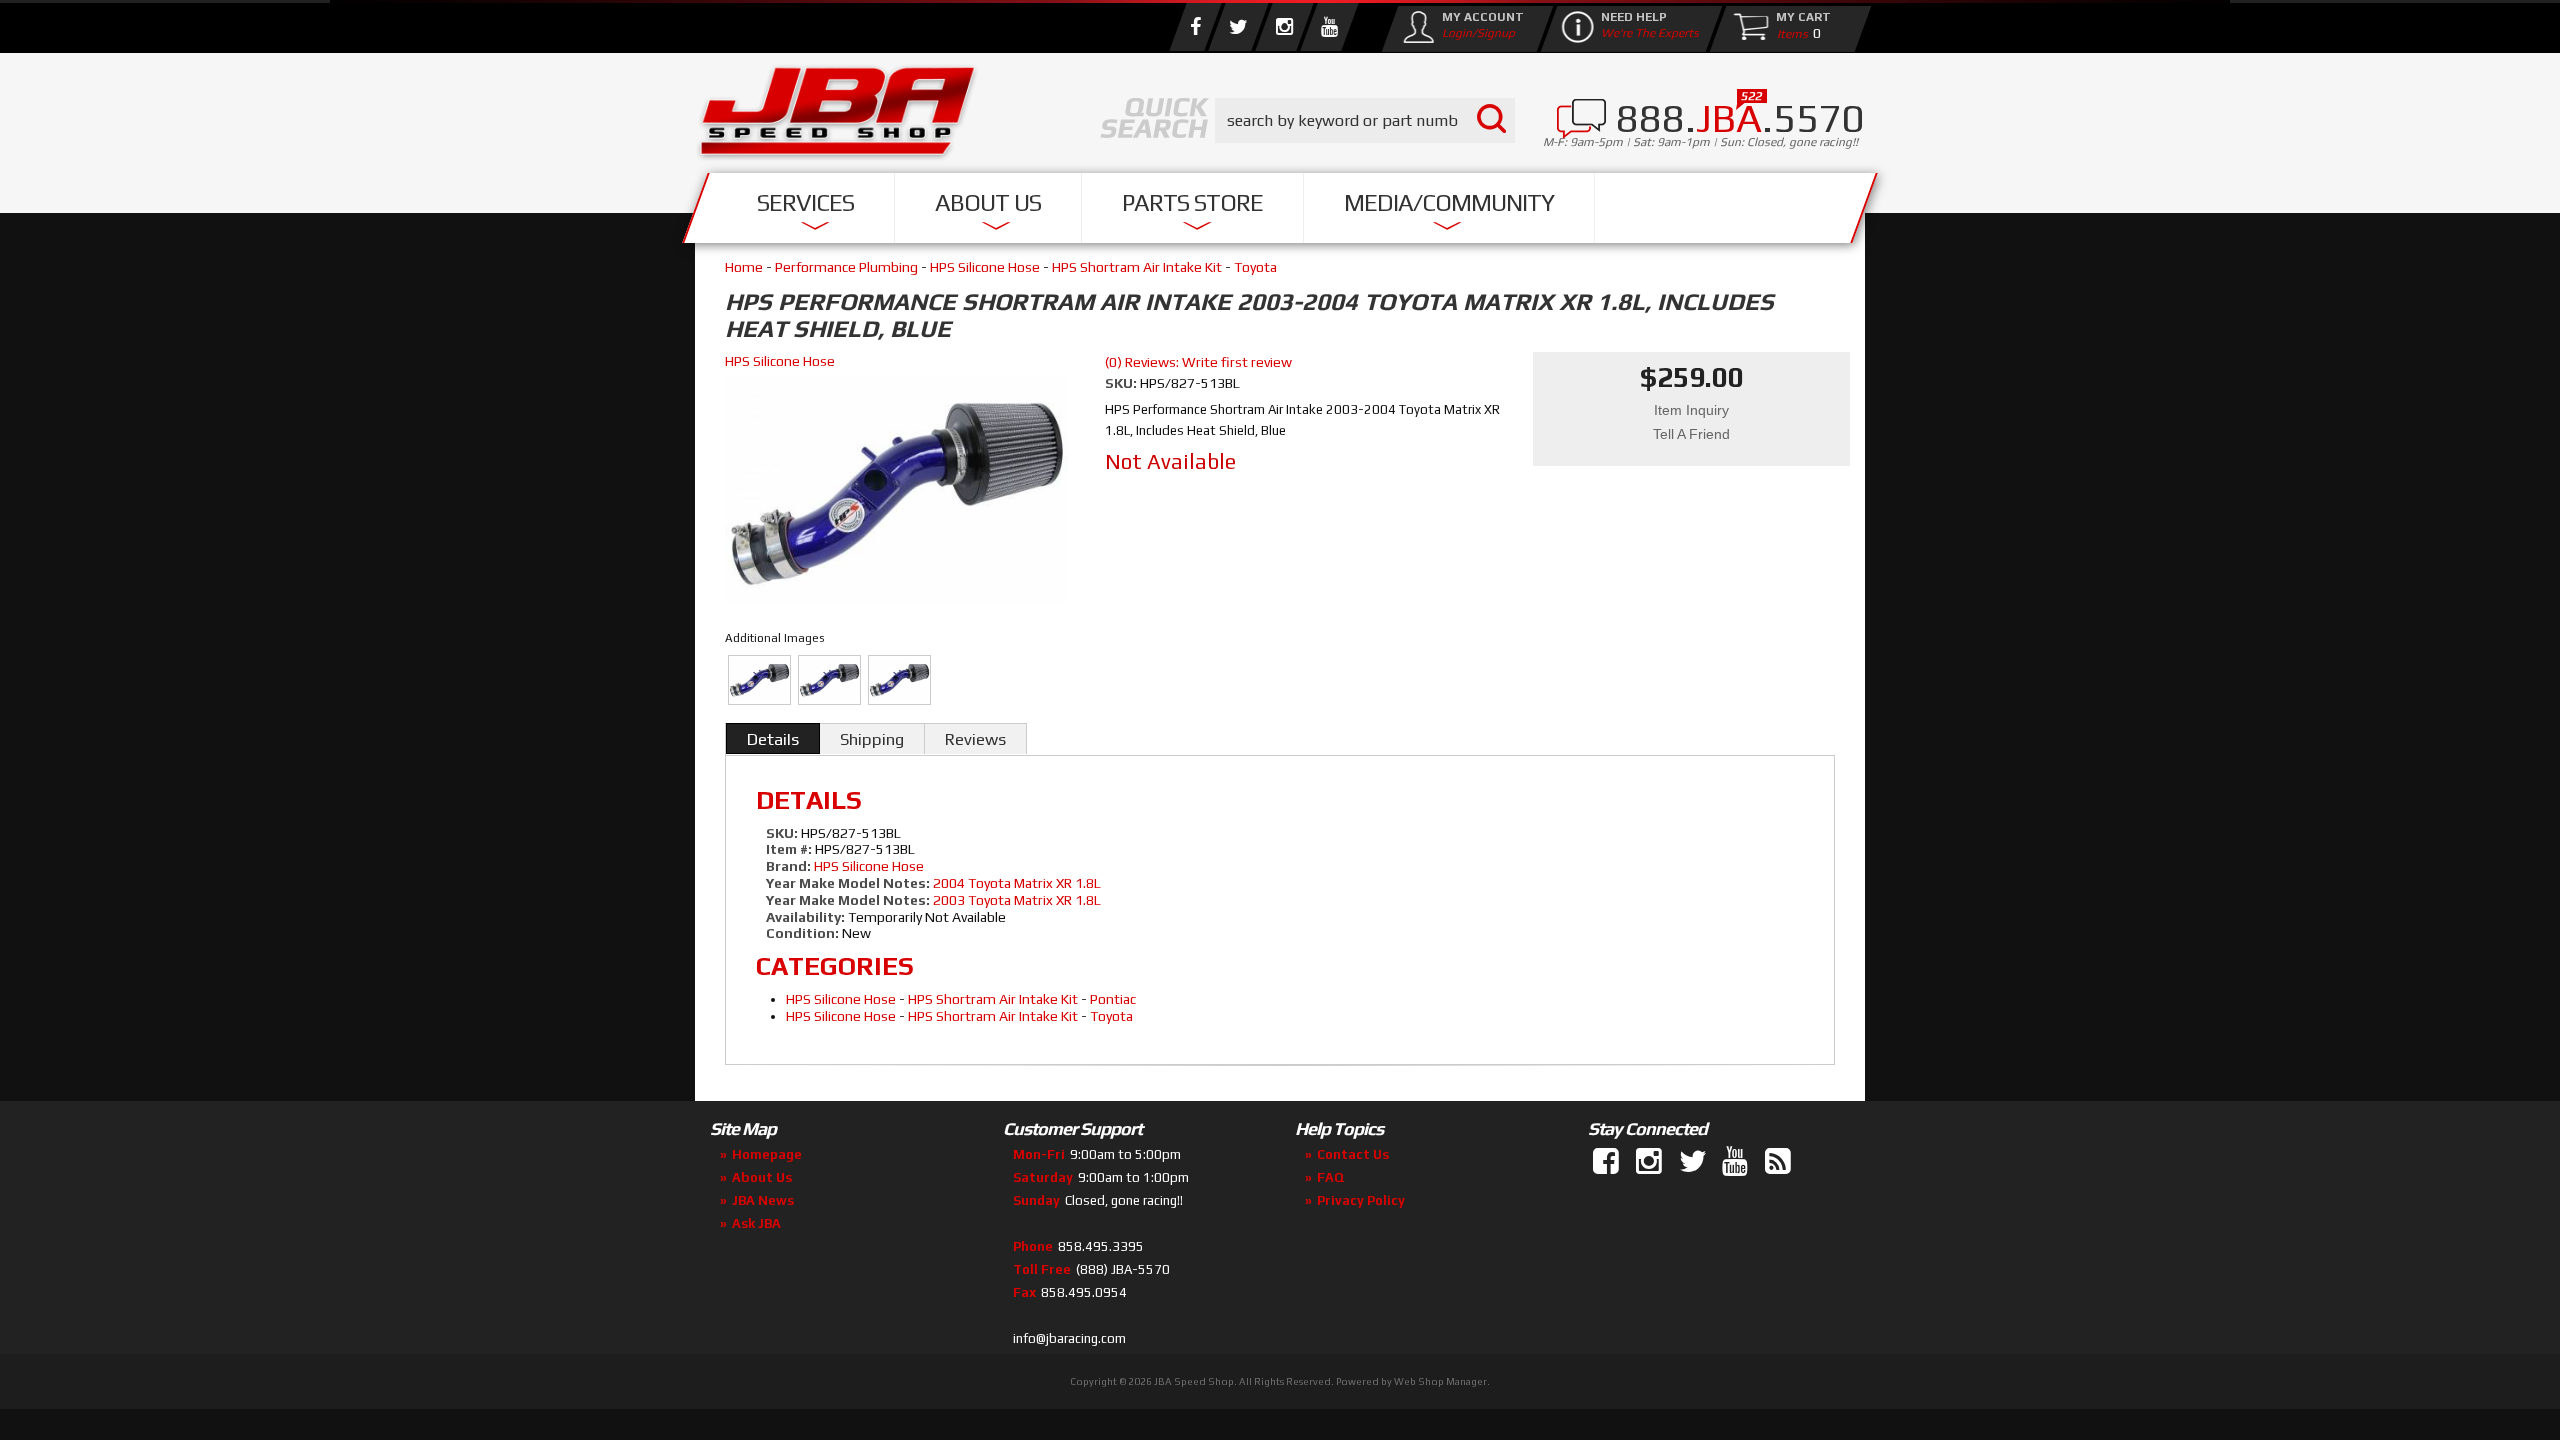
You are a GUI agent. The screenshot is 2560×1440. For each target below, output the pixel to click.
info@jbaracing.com (1069, 1338)
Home (744, 267)
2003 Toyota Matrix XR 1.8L (1017, 900)
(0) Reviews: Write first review (1198, 362)
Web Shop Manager (1440, 1381)
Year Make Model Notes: (848, 883)
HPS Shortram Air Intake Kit (1137, 267)
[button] (1365, 120)
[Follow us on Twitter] (1238, 27)
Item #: (790, 849)
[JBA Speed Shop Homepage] (838, 116)
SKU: (1122, 383)
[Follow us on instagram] (1284, 27)
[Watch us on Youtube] (1329, 27)
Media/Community (1449, 202)
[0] (1788, 33)
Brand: (788, 866)
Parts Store (1192, 202)
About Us (988, 202)
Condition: (802, 933)
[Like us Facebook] (1195, 27)
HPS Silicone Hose (985, 267)
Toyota (1255, 267)
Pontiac (1113, 999)
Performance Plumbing (846, 267)
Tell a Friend (1691, 434)
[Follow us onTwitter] (1694, 1162)
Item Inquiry (1691, 410)
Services (805, 202)
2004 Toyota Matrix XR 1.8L (1017, 883)
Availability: (805, 917)
